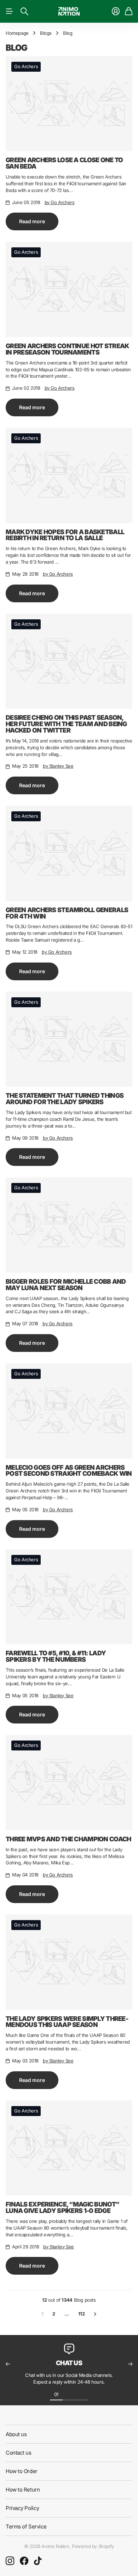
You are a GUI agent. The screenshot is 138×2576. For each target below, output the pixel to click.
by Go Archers (60, 202)
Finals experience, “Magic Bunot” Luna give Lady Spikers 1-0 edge (62, 2207)
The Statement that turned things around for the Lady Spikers (65, 1099)
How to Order (22, 2471)
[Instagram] (10, 2561)
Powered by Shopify (93, 2546)
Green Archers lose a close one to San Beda (64, 163)
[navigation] (69, 2394)
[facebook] (24, 2561)
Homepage (17, 33)
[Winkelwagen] (129, 11)
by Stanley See (58, 766)
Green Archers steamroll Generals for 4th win (67, 913)
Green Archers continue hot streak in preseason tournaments (67, 349)
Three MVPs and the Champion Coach (68, 1839)
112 (82, 2314)
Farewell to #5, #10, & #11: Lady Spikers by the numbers (56, 1656)
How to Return (23, 2490)
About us (16, 2434)
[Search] (24, 11)
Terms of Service (26, 2526)
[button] (8, 2364)
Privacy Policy (22, 2508)
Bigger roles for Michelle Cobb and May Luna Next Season (66, 1285)
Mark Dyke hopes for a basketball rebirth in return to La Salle (65, 535)
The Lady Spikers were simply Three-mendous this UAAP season (67, 2022)
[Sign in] (116, 11)
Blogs (46, 33)
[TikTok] (38, 2561)
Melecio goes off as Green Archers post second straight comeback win (69, 1471)
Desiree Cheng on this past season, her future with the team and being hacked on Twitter (66, 724)
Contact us (19, 2453)
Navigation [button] (10, 11)
